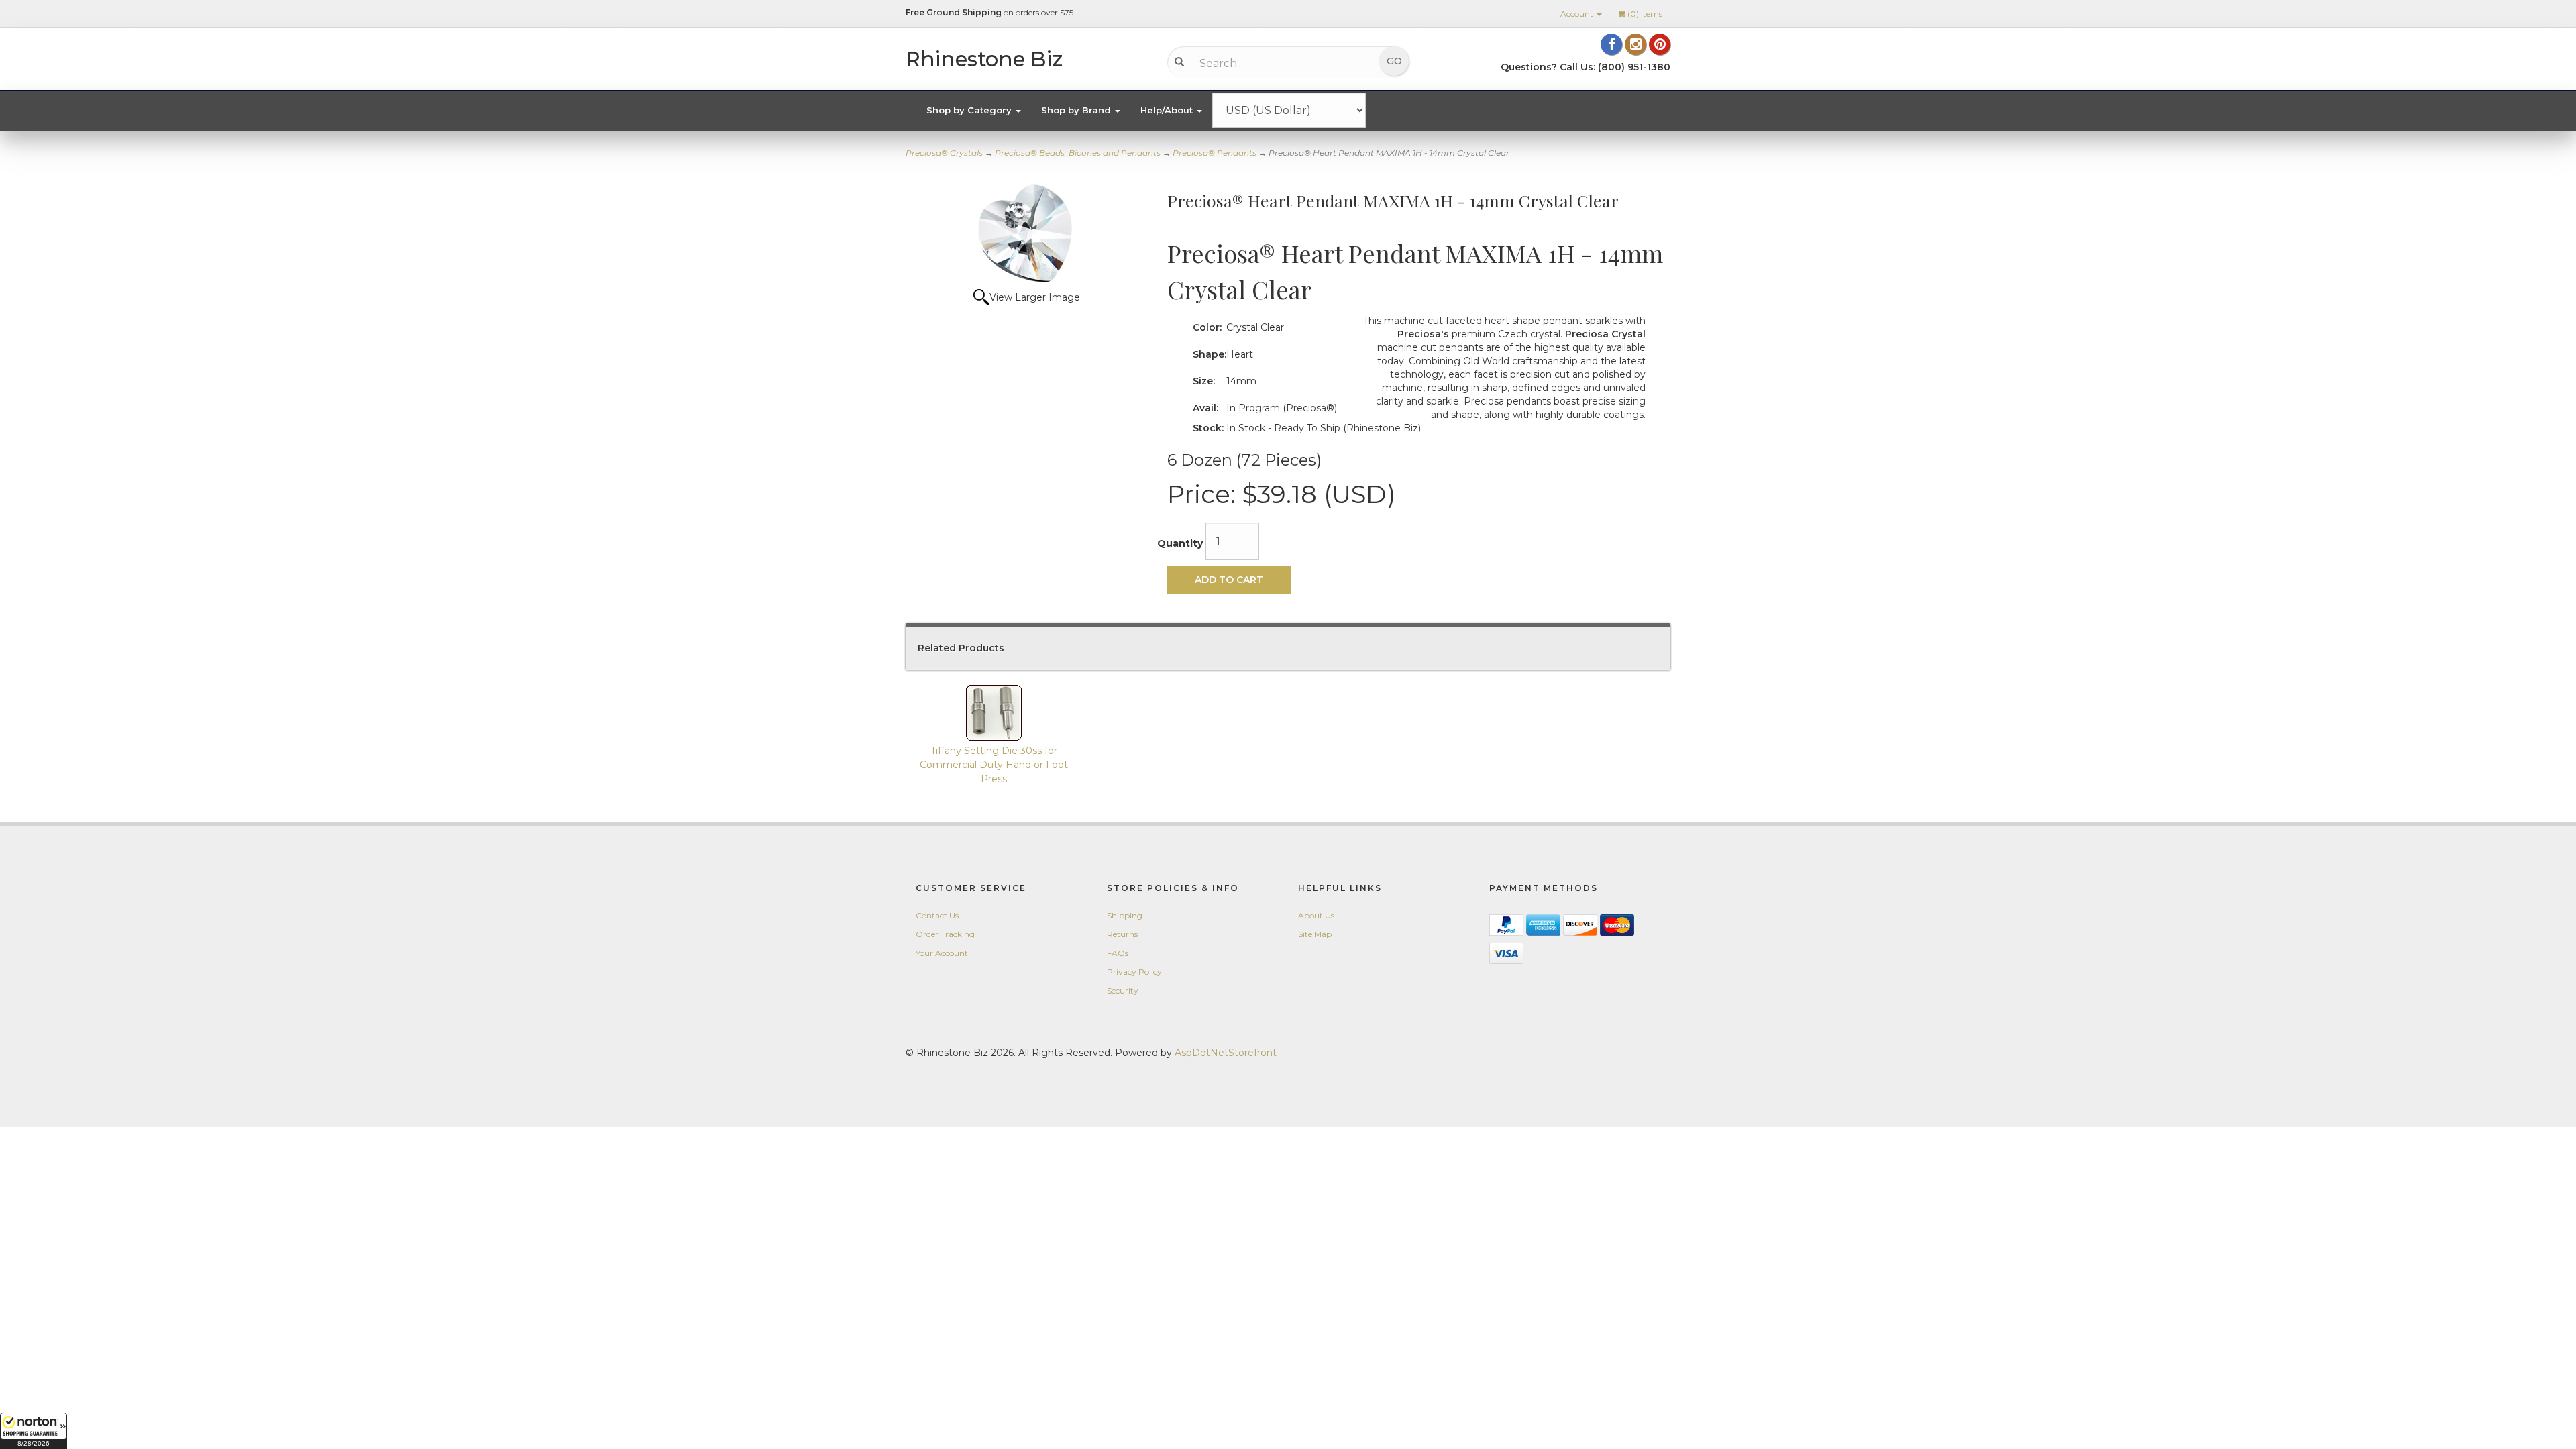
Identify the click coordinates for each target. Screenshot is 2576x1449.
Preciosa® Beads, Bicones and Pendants (1078, 153)
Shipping (1125, 915)
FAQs (1118, 953)
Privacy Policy (1134, 972)
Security (1123, 990)
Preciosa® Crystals (944, 153)
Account (1578, 14)
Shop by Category (970, 110)
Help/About (1168, 110)
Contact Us (937, 915)
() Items (1645, 14)
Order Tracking (945, 934)
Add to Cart (1229, 580)
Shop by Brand (1077, 110)
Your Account (942, 953)
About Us (1316, 915)
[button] (34, 1431)
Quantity (1180, 543)
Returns (1122, 934)
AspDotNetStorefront (1226, 1053)
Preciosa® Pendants (1215, 153)
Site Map (1315, 934)
